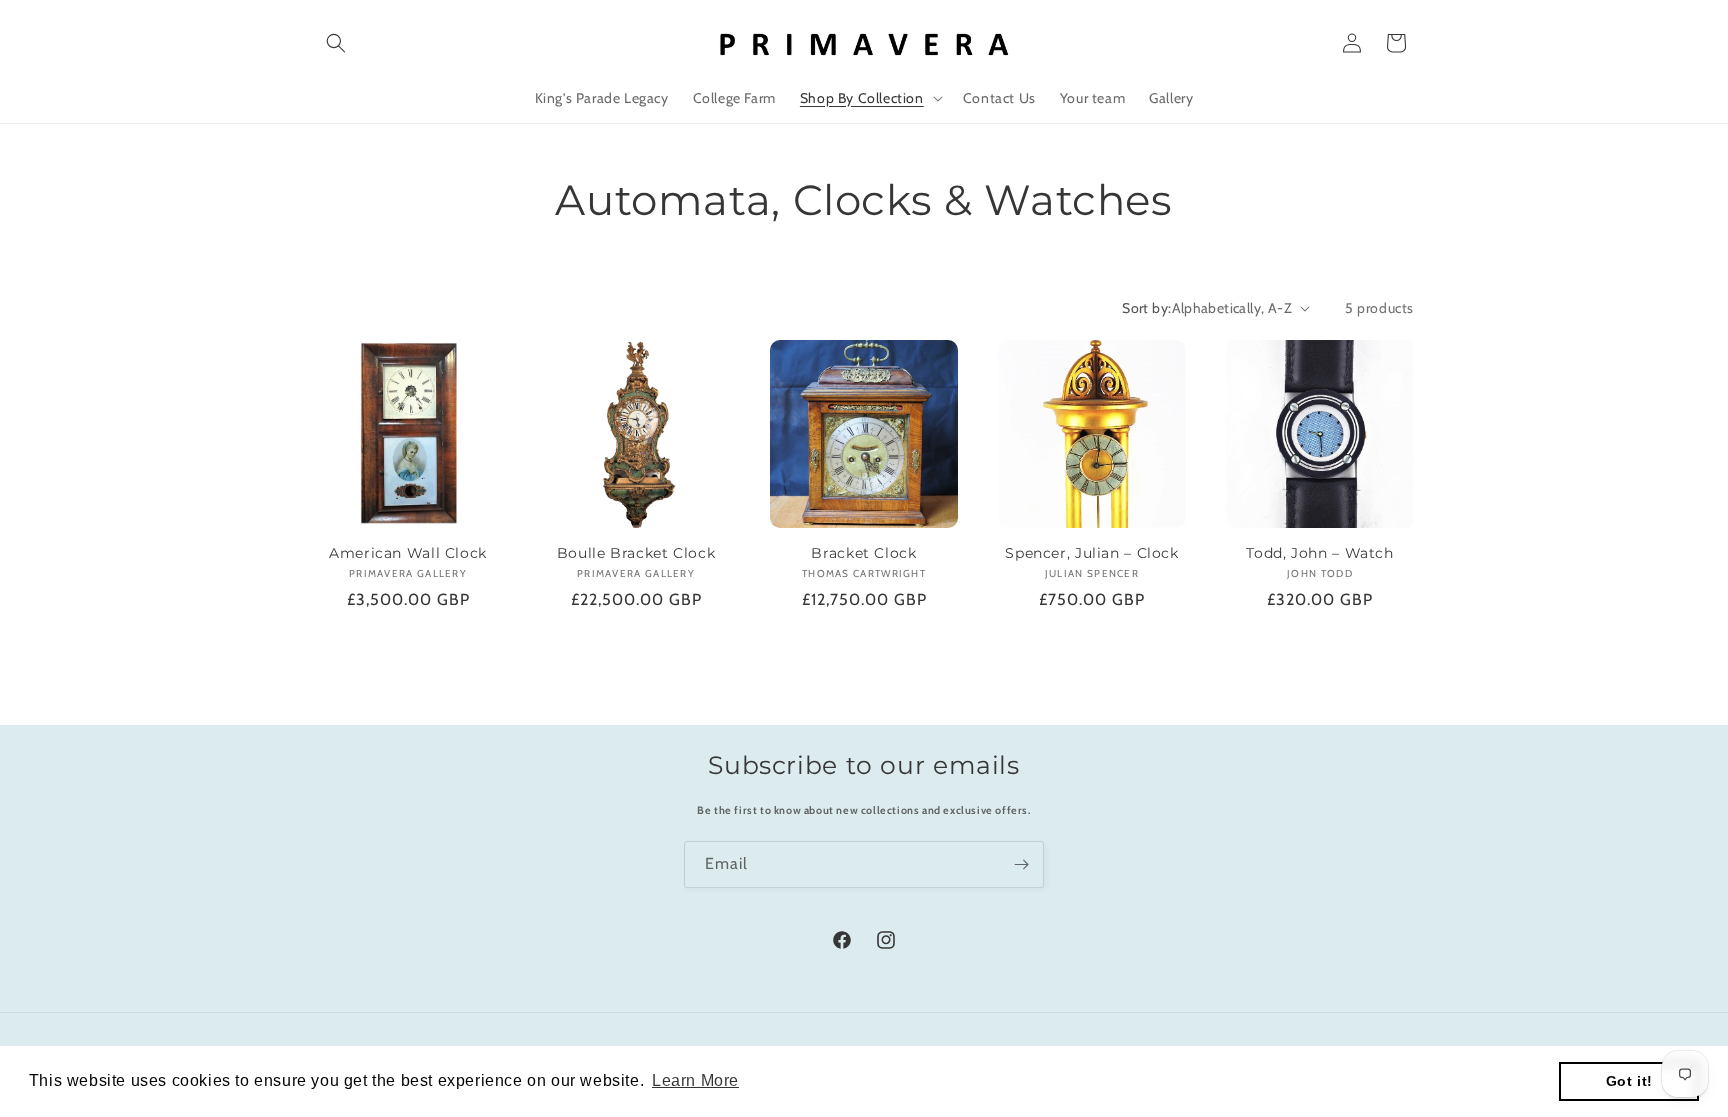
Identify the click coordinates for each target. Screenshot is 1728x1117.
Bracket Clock (863, 553)
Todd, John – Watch (1319, 553)
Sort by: (1146, 308)
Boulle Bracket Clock (636, 553)
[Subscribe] (1021, 864)
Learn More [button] (695, 1080)
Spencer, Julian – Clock (1092, 553)
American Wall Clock (408, 553)
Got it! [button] (1629, 1081)
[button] (336, 43)
